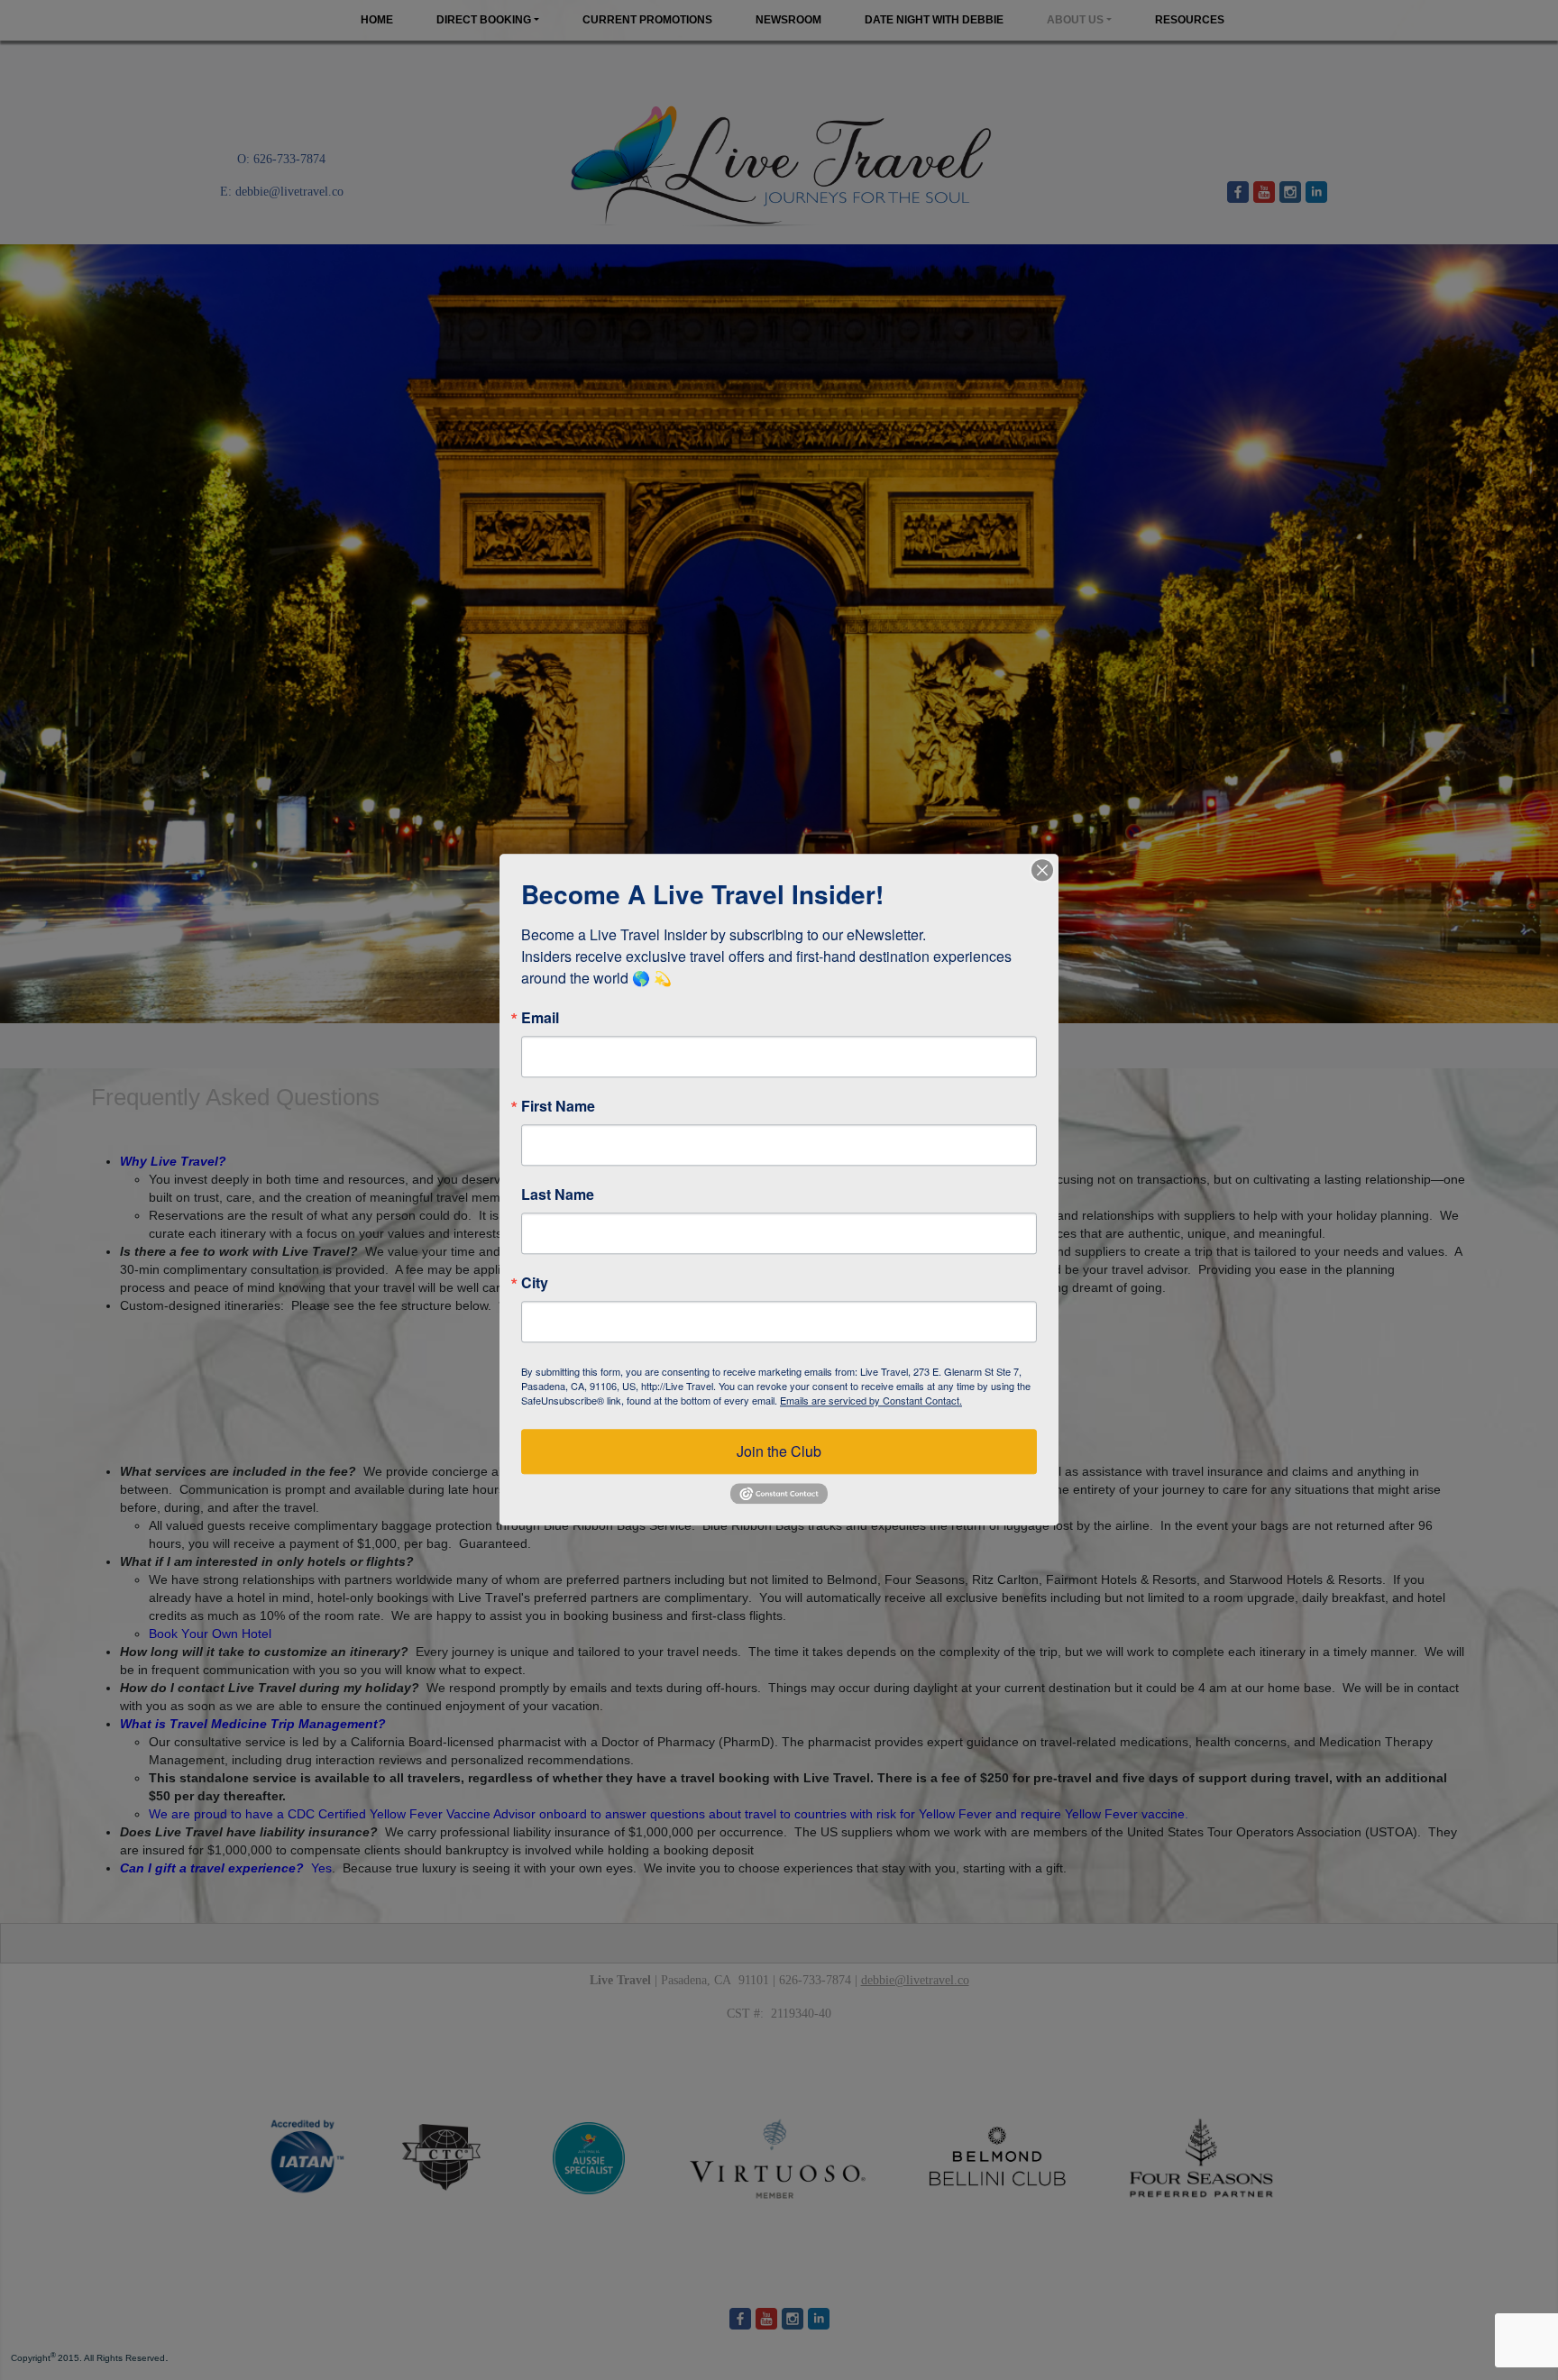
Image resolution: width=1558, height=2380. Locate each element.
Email (540, 1018)
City (535, 1283)
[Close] (1042, 870)
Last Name (558, 1195)
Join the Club (779, 1451)
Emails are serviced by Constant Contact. (871, 1400)
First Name (558, 1106)
